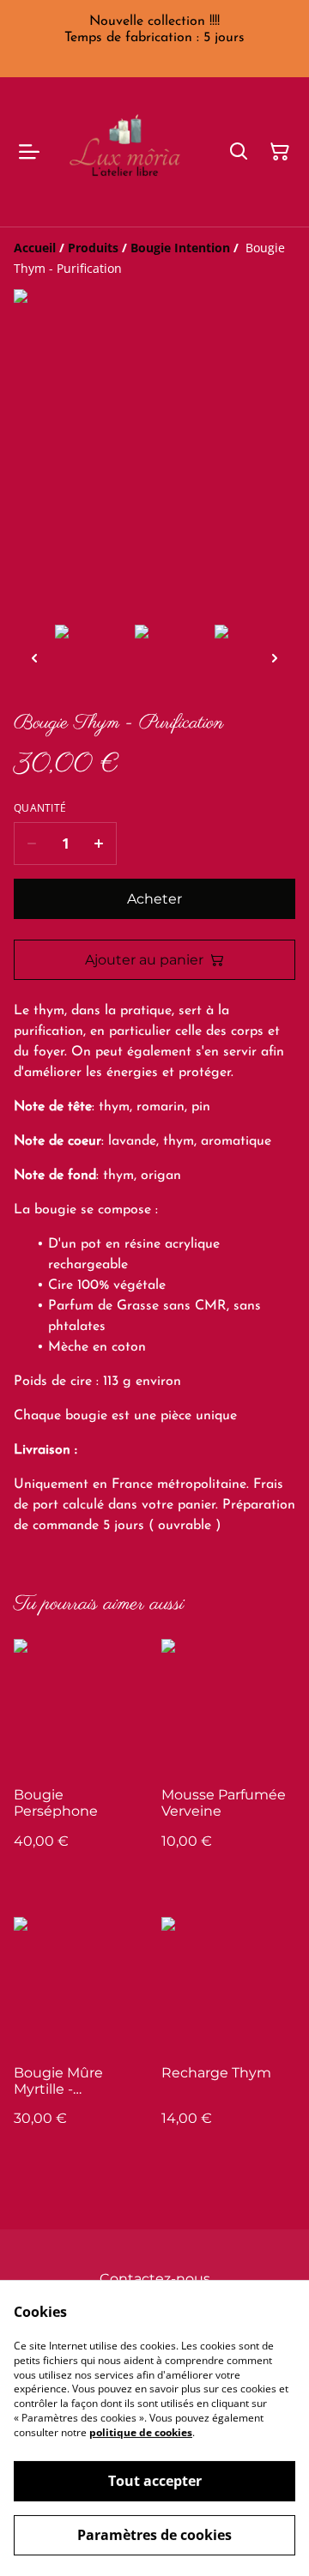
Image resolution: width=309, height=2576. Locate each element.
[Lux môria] (130, 152)
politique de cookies (141, 2432)
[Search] (239, 152)
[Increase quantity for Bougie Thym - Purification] (99, 844)
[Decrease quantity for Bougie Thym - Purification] (31, 844)
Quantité (40, 808)
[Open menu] (29, 152)
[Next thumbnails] (275, 658)
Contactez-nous (155, 2279)
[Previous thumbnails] (34, 658)
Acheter (154, 899)
